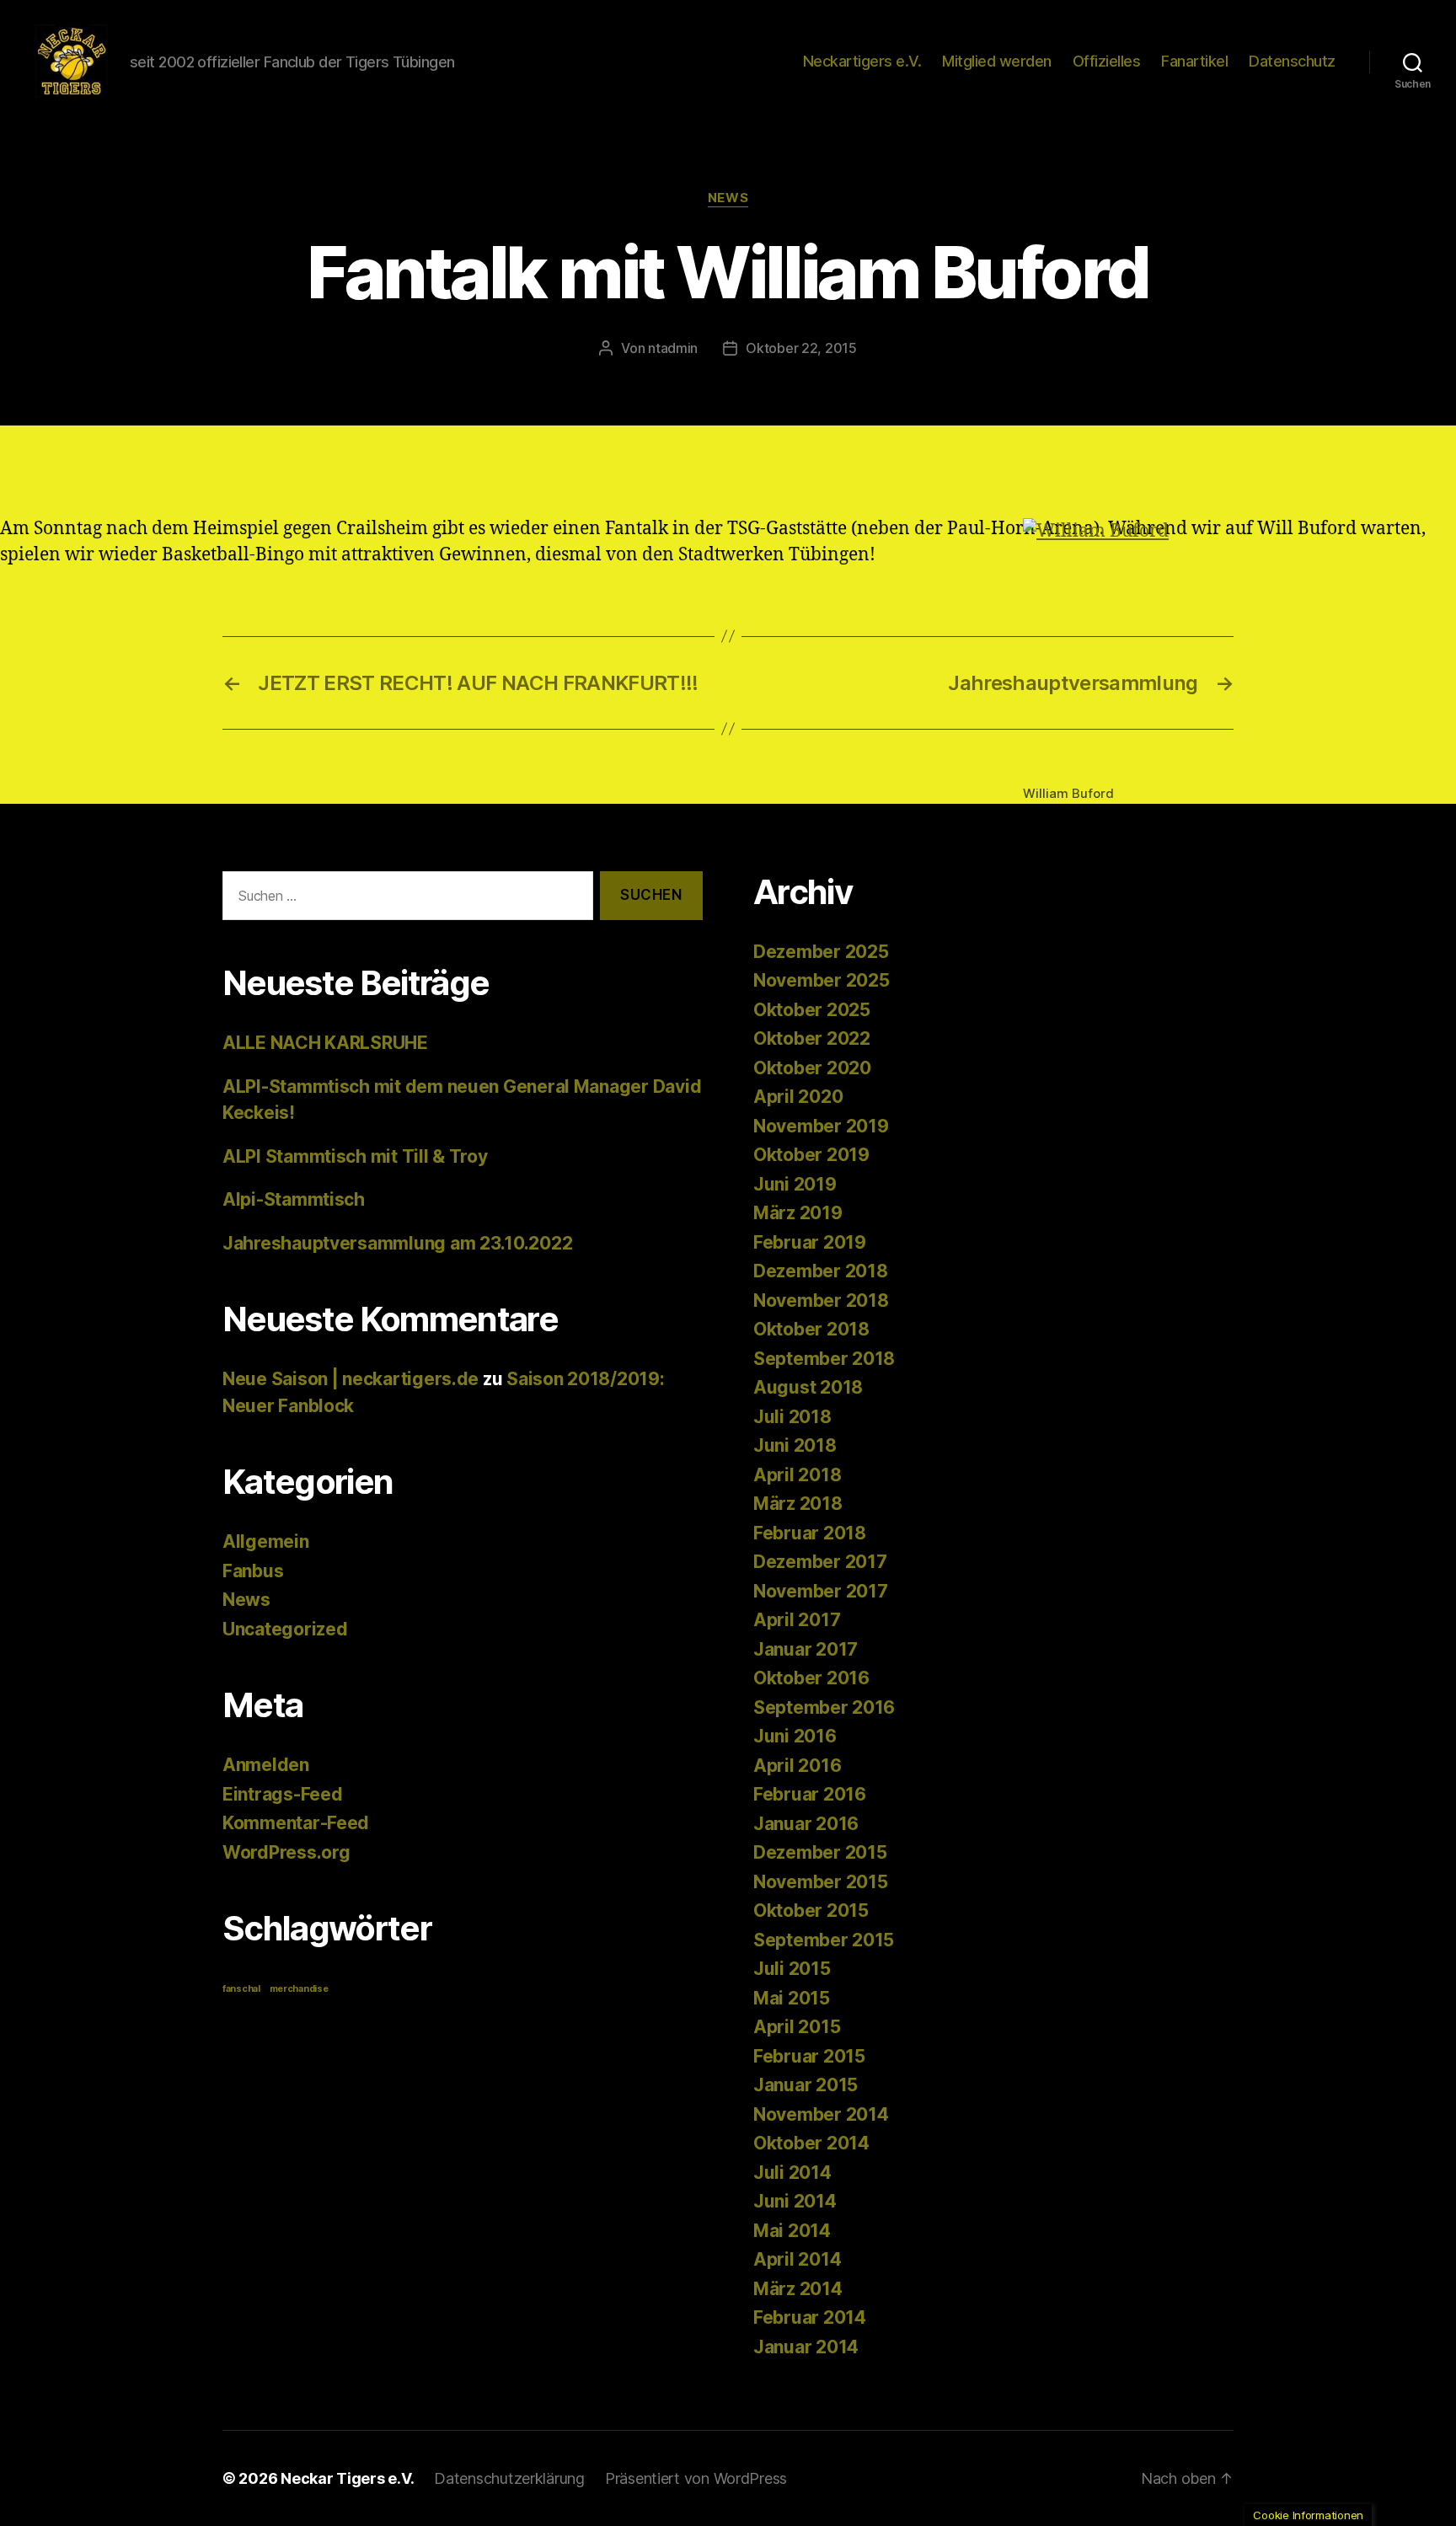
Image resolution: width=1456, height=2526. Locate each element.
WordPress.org (286, 1852)
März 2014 (798, 2289)
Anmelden (266, 1765)
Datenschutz (1292, 61)
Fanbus (253, 1571)
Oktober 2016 (811, 1678)
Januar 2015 (806, 2085)
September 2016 (824, 1707)
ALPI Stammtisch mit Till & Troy (355, 1156)
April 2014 (797, 2259)
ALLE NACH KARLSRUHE (325, 1043)
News (728, 198)
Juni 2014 (795, 2201)
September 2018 (824, 1359)
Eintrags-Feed (283, 1794)
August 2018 (808, 1387)
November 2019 (821, 1126)
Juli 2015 (792, 1969)
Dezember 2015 (820, 1852)
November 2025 (822, 980)
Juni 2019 (795, 1184)
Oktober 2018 (811, 1329)
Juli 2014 (792, 2173)
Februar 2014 (810, 2317)
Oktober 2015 (811, 1911)
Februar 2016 (810, 1794)
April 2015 (797, 2027)
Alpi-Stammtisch (294, 1199)
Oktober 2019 (811, 1155)
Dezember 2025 (821, 952)
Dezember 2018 (821, 1271)
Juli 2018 (792, 1417)
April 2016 (797, 1766)
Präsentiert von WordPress (696, 2478)
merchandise (299, 1989)
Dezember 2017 (820, 1562)
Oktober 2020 (812, 1068)
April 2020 (798, 1097)
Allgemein (266, 1541)
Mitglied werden (997, 61)
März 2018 (798, 1504)
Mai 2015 (792, 1998)
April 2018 (797, 1475)
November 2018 (821, 1300)
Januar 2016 (806, 1824)
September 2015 (824, 1940)
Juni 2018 (795, 1445)
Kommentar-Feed (296, 1823)
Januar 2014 (806, 2347)
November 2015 (821, 1882)
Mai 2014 (792, 2231)
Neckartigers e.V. (862, 61)
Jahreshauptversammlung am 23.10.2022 (397, 1243)
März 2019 (798, 1213)
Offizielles (1107, 61)
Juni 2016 (795, 1736)
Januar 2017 (806, 1649)
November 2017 (821, 1591)
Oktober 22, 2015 (801, 348)
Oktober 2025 (812, 1010)
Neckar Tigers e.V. (347, 2478)
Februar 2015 (809, 2056)
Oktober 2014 (811, 2143)
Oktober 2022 (812, 1038)
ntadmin (673, 348)
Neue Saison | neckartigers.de (351, 1379)
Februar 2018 (810, 1533)
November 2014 (821, 2114)
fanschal (241, 1989)
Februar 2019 (810, 1242)
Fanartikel (1194, 61)
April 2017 (797, 1620)
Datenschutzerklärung (509, 2478)
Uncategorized (285, 1629)
